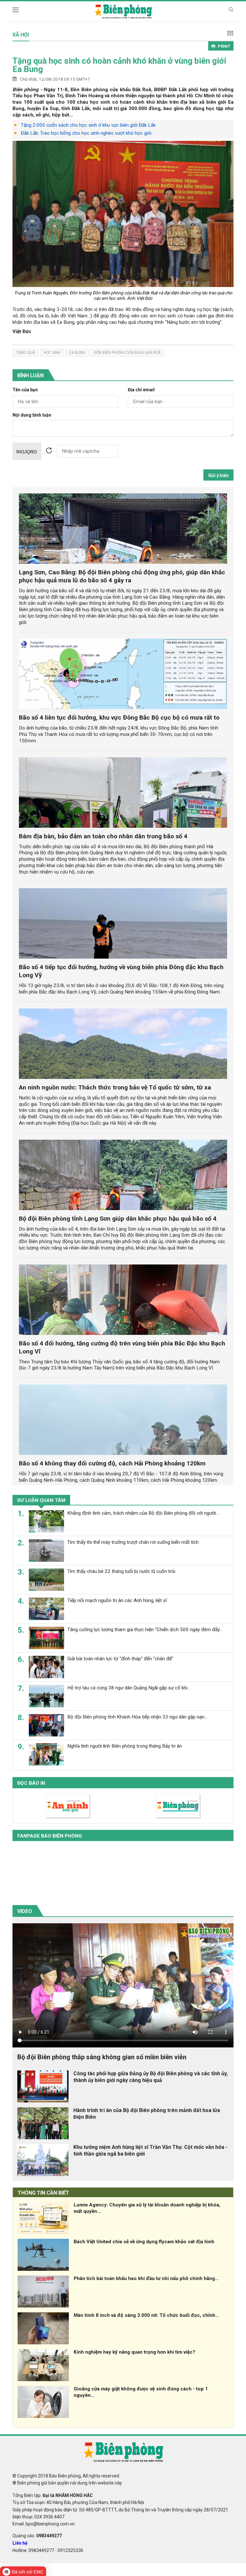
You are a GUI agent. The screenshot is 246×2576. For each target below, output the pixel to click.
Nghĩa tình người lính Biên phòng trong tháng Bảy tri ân (125, 1746)
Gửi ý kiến (218, 475)
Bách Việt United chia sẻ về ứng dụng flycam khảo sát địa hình (144, 2242)
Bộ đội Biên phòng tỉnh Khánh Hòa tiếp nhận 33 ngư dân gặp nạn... (137, 1717)
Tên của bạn (25, 390)
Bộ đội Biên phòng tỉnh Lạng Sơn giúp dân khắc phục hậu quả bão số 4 (118, 1219)
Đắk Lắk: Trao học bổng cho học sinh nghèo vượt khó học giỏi (86, 133)
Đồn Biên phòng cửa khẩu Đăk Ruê (127, 353)
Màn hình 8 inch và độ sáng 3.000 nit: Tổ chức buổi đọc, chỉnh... (146, 2315)
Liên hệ (20, 2543)
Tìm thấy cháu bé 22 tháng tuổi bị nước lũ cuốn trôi (121, 1571)
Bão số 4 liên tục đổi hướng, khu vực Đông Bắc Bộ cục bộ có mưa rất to (119, 718)
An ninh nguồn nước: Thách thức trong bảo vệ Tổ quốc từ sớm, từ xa (115, 1087)
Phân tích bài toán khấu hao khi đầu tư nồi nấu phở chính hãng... (146, 2278)
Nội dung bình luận (32, 415)
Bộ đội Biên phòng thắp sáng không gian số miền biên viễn (102, 2057)
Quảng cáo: (37, 2536)
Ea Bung (77, 353)
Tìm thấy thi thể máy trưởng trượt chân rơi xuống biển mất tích (133, 1542)
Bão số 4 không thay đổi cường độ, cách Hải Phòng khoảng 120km (112, 1463)
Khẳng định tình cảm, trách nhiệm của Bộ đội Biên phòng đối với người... (143, 1513)
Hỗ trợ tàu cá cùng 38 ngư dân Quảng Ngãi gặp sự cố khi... (129, 1688)
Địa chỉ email (141, 390)
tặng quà (25, 353)
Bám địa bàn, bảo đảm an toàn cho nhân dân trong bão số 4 (103, 836)
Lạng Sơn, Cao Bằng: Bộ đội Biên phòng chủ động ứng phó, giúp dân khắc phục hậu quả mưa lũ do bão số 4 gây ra (122, 576)
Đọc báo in (31, 1783)
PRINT (224, 46)
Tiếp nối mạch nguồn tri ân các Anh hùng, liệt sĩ (117, 1600)
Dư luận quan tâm (41, 1500)
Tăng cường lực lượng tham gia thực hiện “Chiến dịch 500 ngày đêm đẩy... (145, 1630)
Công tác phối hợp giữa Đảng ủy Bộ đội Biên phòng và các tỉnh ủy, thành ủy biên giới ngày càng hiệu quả (151, 2077)
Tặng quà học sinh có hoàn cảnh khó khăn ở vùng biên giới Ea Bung (119, 65)
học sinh (52, 353)
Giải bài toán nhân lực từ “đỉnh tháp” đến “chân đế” (120, 1659)
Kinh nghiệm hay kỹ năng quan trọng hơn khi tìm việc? (134, 2352)
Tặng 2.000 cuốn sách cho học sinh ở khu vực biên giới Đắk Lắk (88, 125)
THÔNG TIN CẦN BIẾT (43, 2193)
